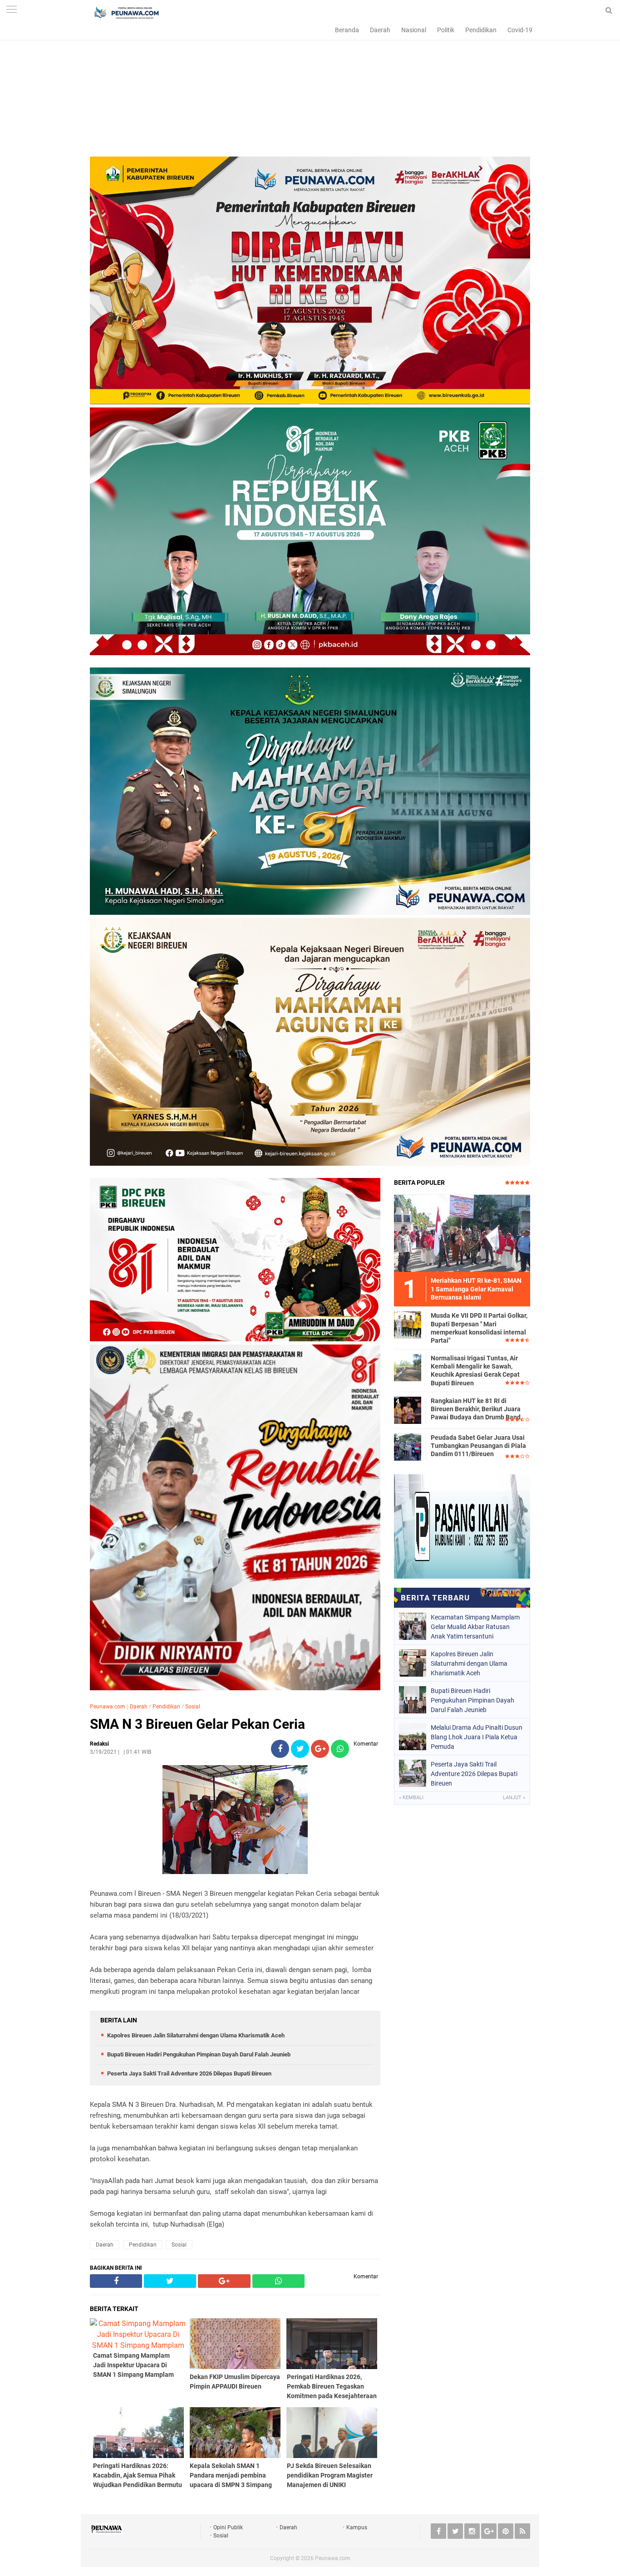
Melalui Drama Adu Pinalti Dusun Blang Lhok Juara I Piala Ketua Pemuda (477, 1737)
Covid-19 (520, 30)
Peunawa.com (108, 1707)
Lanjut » (514, 1798)
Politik (446, 30)
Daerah (380, 30)
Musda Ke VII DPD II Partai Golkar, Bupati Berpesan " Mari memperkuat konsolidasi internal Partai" (479, 1328)
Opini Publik (228, 2527)
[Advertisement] (310, 93)
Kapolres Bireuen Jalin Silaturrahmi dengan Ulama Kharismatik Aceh (196, 2035)
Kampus (357, 2527)
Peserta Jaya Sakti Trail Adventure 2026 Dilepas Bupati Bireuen (189, 2073)
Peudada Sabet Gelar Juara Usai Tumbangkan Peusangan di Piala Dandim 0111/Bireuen (478, 1446)
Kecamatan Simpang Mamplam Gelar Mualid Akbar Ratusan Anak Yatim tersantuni (475, 1627)
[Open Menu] (11, 10)
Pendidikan (481, 30)
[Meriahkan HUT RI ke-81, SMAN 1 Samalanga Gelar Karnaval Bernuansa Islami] (462, 1233)
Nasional (414, 30)
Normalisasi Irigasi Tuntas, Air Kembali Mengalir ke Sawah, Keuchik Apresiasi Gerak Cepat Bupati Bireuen (475, 1371)
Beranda (347, 30)
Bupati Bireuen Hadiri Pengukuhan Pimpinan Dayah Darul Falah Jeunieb (199, 2054)
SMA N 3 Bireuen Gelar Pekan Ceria (197, 1724)
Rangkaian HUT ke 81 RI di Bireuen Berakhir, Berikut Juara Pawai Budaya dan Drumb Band (476, 1409)
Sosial (193, 1707)
